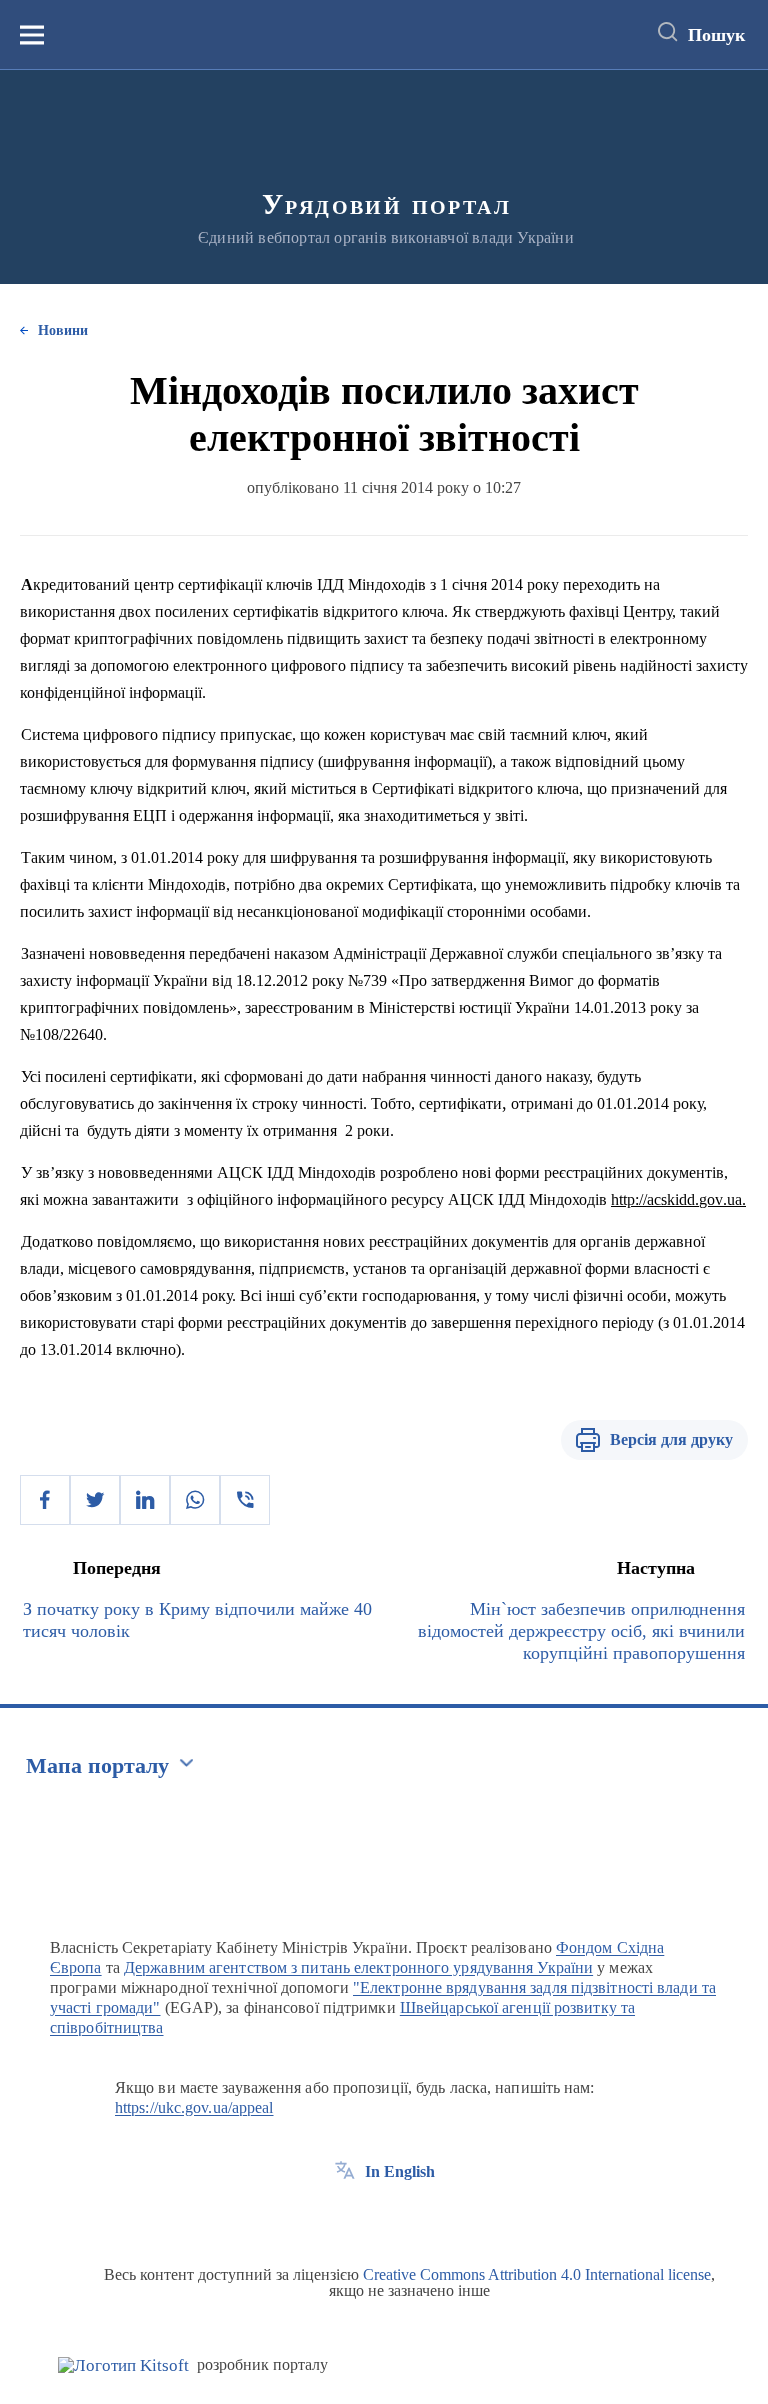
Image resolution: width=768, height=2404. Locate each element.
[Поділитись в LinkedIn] (145, 1500)
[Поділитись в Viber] (245, 1500)
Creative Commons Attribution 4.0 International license (537, 2274)
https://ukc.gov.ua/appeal (194, 2107)
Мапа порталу (97, 1765)
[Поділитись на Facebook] (45, 1500)
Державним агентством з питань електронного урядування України (358, 1967)
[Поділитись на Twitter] (95, 1500)
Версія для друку (671, 1439)
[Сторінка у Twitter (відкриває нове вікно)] (382, 2217)
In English (400, 2171)
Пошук (716, 35)
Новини (63, 330)
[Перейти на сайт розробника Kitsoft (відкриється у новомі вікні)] (123, 2365)
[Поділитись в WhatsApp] (195, 1500)
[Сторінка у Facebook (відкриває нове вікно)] (345, 2217)
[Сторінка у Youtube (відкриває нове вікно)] (419, 2217)
